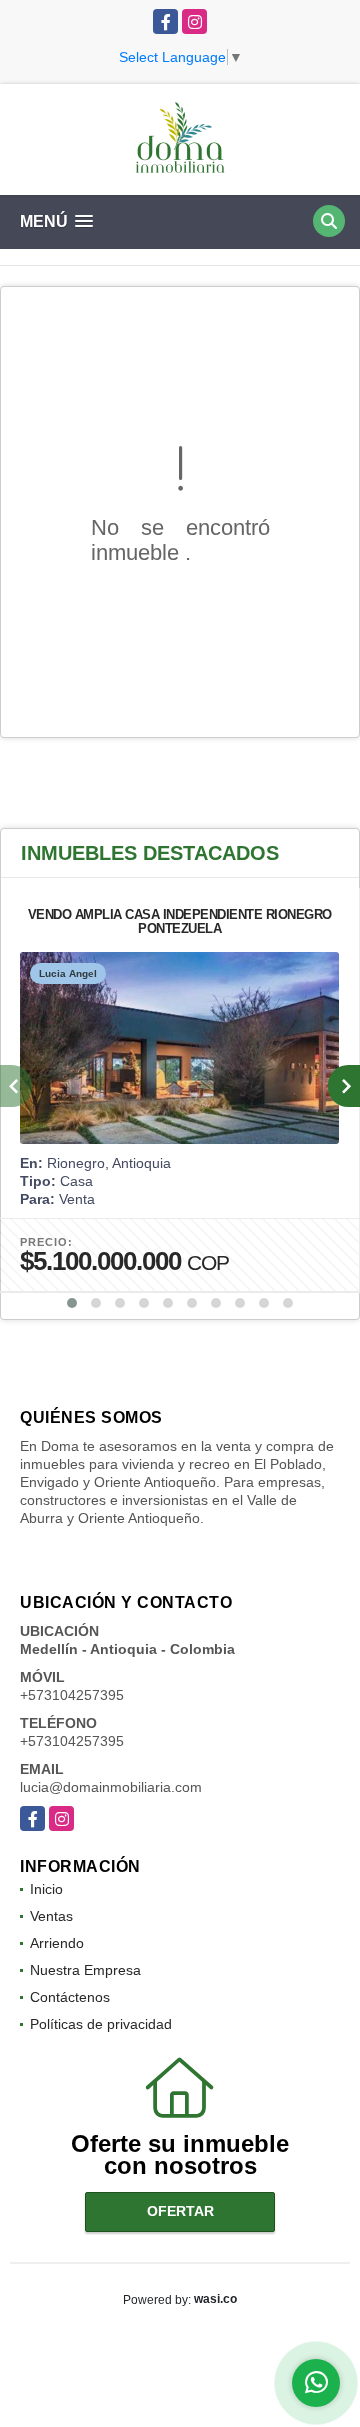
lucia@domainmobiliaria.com (111, 1787)
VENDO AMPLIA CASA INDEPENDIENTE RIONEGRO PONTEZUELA (180, 921)
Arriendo (57, 1943)
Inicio (46, 1889)
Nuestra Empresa (85, 1970)
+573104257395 (72, 1695)
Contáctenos (70, 1997)
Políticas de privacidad (101, 2024)
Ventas (51, 1916)
